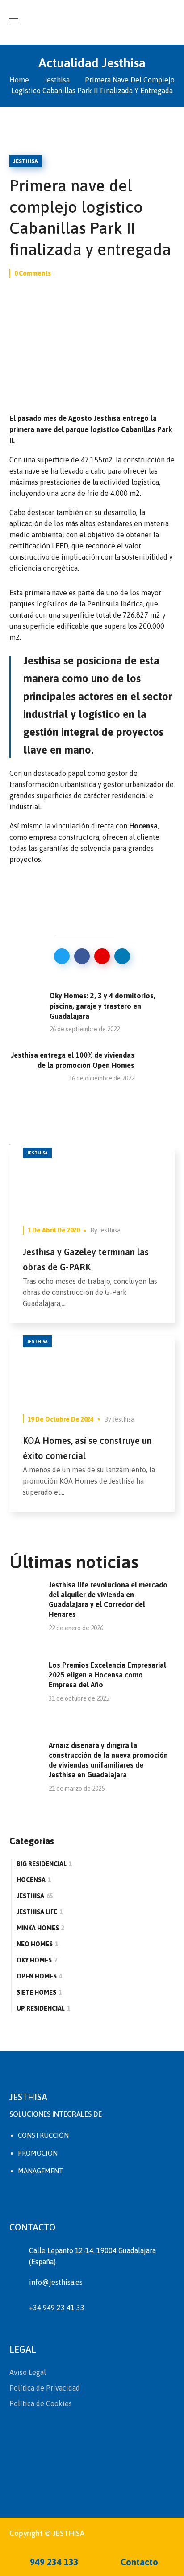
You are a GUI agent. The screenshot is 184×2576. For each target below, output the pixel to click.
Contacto (138, 2562)
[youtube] (113, 2199)
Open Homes (39, 1976)
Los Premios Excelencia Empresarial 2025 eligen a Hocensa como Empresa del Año (107, 1675)
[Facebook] (42, 2199)
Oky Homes (37, 1960)
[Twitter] (18, 2199)
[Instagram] (89, 2199)
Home (19, 80)
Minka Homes (40, 1928)
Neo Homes (37, 1944)
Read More (92, 1181)
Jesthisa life (40, 1912)
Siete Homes (39, 1992)
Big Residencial (44, 1864)
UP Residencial (43, 2008)
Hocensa (34, 1880)
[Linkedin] (65, 2199)
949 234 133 (53, 2562)
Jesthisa (57, 80)
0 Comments (33, 273)
